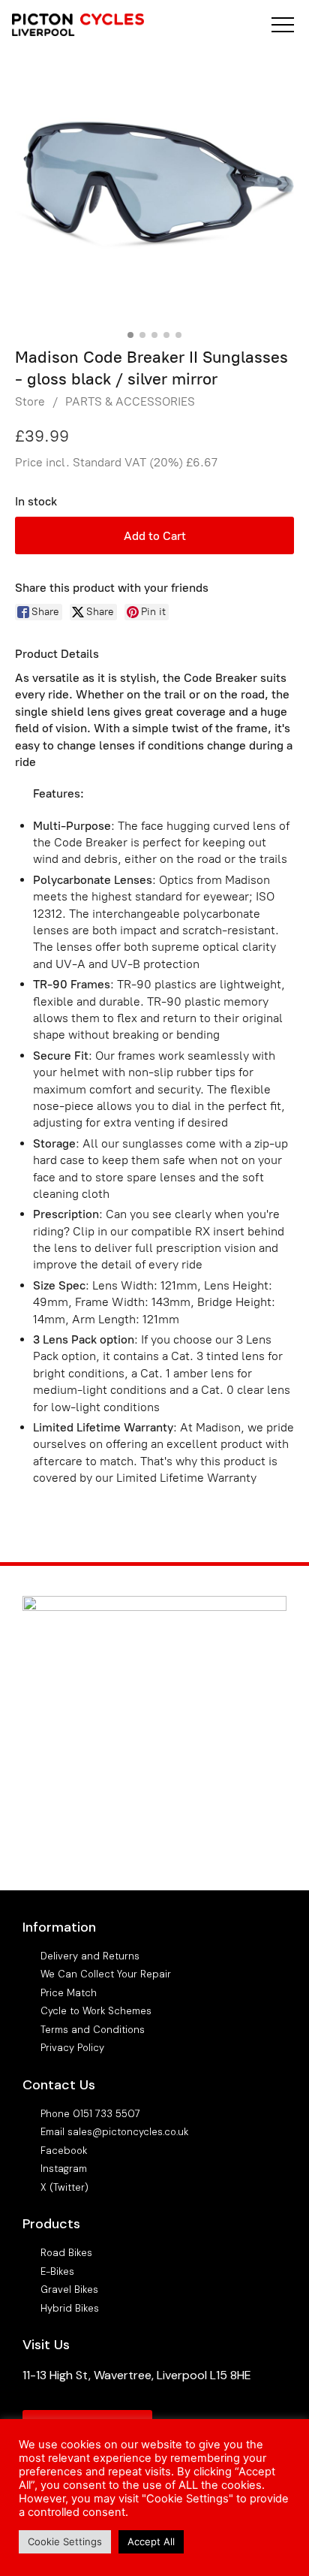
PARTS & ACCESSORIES (130, 401)
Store (30, 401)
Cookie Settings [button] (65, 2541)
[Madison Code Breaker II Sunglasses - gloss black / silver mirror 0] (154, 185)
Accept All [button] (151, 2541)
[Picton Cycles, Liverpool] (78, 27)
